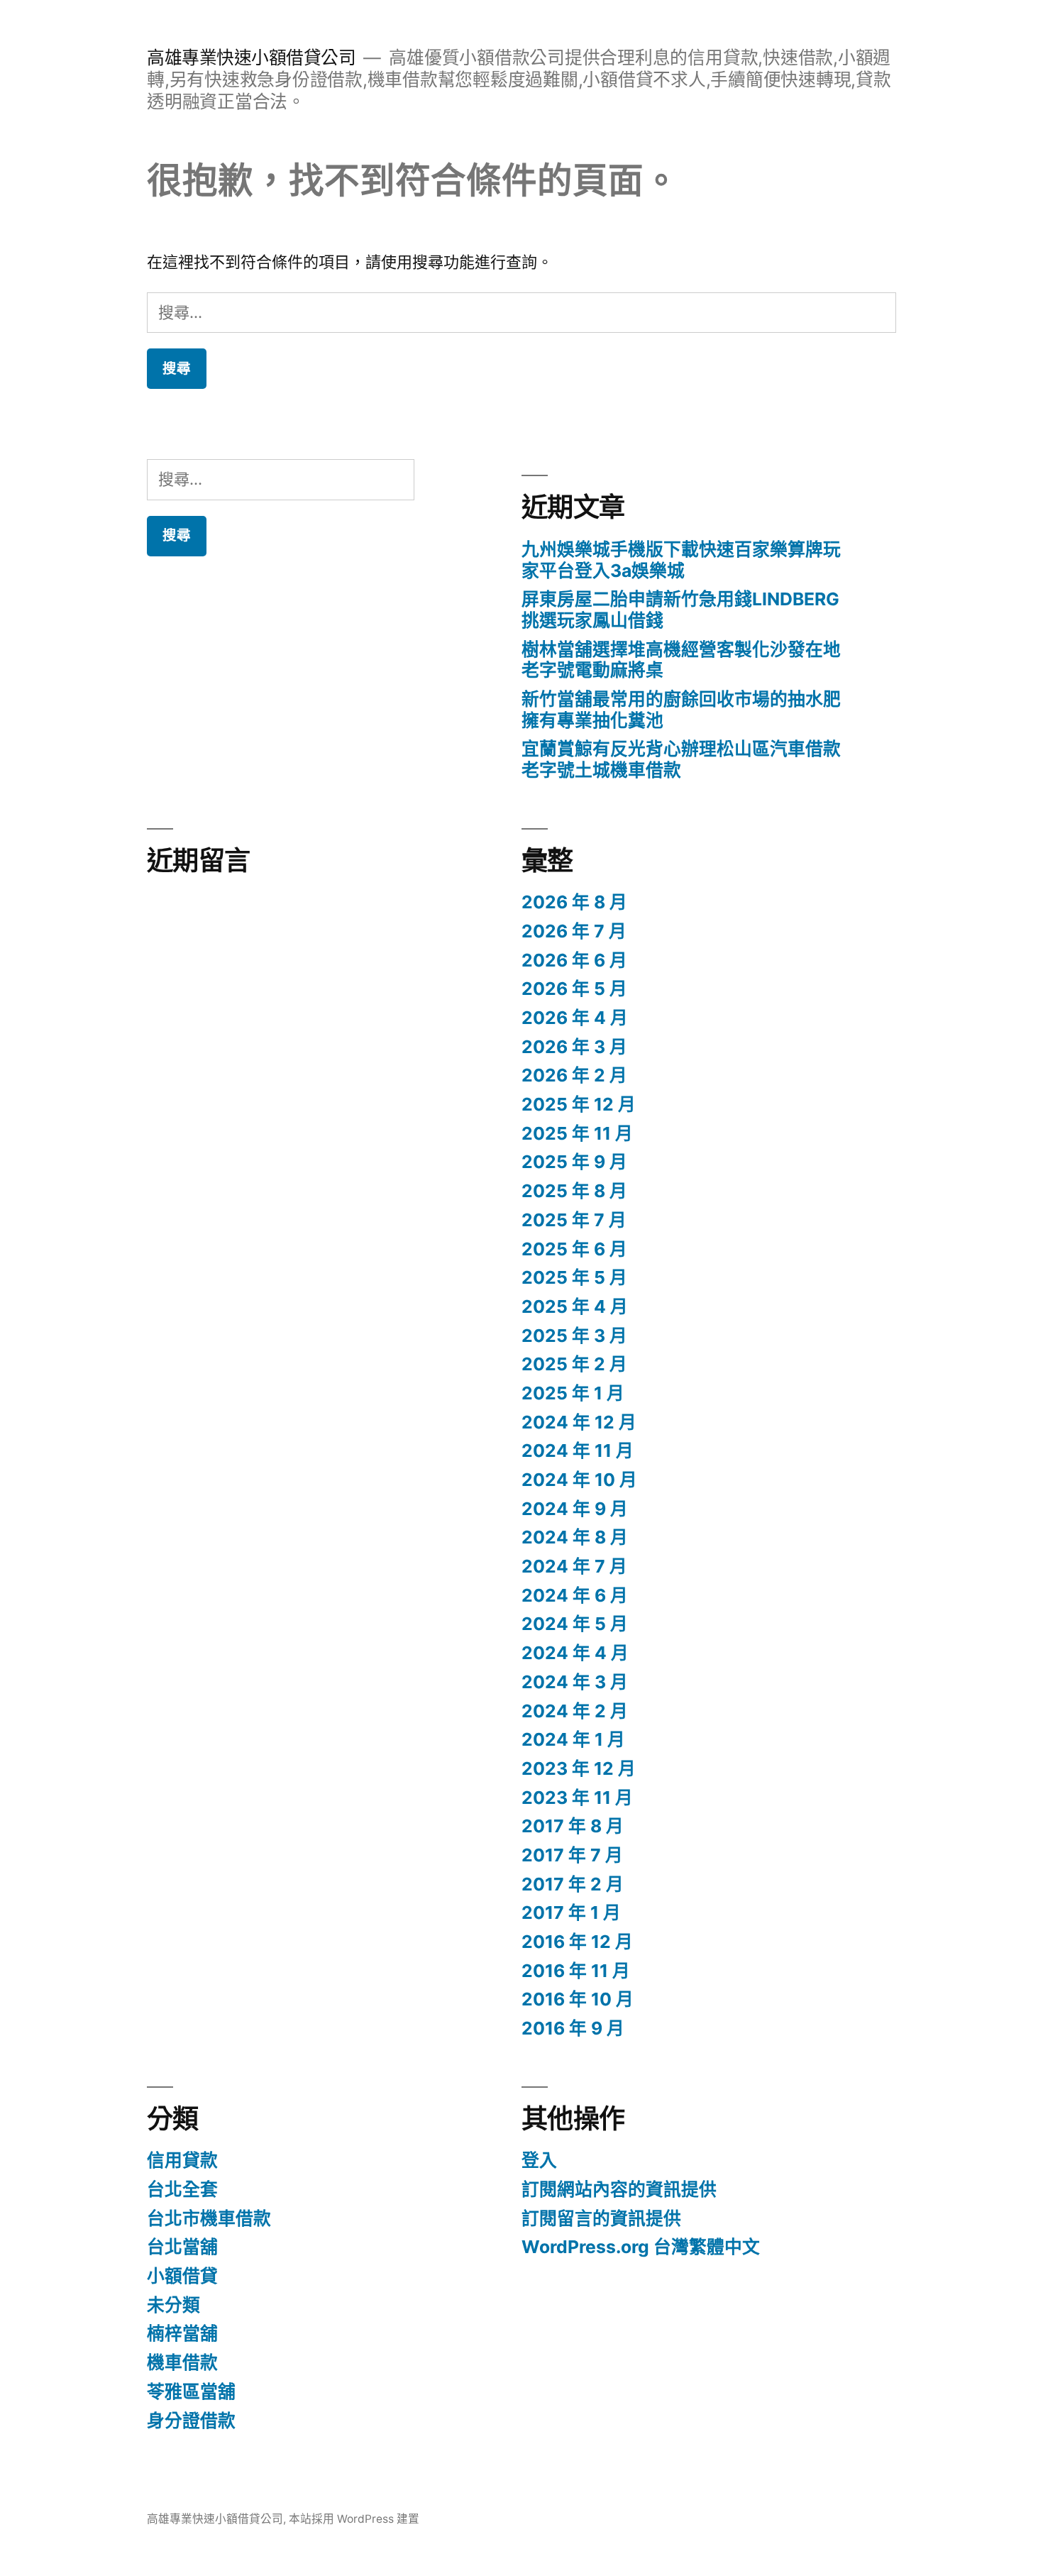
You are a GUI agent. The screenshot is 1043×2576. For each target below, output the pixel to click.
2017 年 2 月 (573, 1884)
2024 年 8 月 (575, 1537)
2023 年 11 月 (577, 1798)
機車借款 (182, 2362)
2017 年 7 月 (572, 1855)
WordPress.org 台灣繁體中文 (641, 2247)
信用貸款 (182, 2160)
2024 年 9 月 (575, 1509)
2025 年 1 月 (573, 1393)
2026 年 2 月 (574, 1075)
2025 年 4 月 (575, 1306)
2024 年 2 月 (575, 1711)
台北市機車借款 (209, 2218)
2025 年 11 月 (577, 1133)
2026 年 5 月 (574, 989)
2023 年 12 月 (579, 1768)
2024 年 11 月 (578, 1451)
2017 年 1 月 (571, 1912)
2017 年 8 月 (573, 1826)
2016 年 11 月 (576, 1971)
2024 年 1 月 (573, 1739)
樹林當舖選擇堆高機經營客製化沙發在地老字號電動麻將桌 (681, 660)
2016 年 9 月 (573, 2028)
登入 (539, 2160)
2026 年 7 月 (574, 931)
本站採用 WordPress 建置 (354, 2519)
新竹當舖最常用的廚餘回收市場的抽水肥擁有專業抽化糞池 (681, 710)
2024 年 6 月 (575, 1595)
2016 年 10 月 (578, 1999)
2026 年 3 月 (574, 1047)
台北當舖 (182, 2247)
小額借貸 (182, 2276)
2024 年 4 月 (575, 1653)
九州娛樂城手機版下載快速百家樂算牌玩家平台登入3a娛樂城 (681, 560)
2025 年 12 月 (579, 1104)
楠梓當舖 (182, 2333)
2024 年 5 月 (575, 1624)
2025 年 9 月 (574, 1162)
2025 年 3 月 (574, 1336)
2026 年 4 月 (575, 1018)
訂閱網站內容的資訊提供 (619, 2189)
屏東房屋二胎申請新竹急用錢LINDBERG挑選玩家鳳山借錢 (680, 610)
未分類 (173, 2305)
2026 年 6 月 (574, 960)
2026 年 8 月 (574, 902)
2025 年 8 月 (574, 1191)
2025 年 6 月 (574, 1249)
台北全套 (182, 2189)
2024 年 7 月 (574, 1566)
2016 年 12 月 (577, 1942)
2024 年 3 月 (575, 1682)
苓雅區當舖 (191, 2391)
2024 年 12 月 (579, 1422)
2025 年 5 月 (574, 1277)
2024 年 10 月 (579, 1480)
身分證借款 (191, 2421)
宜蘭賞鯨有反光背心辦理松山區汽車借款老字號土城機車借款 (681, 759)
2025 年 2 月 (574, 1364)
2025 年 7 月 (574, 1220)
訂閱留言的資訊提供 (601, 2218)
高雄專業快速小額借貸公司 (251, 57)
